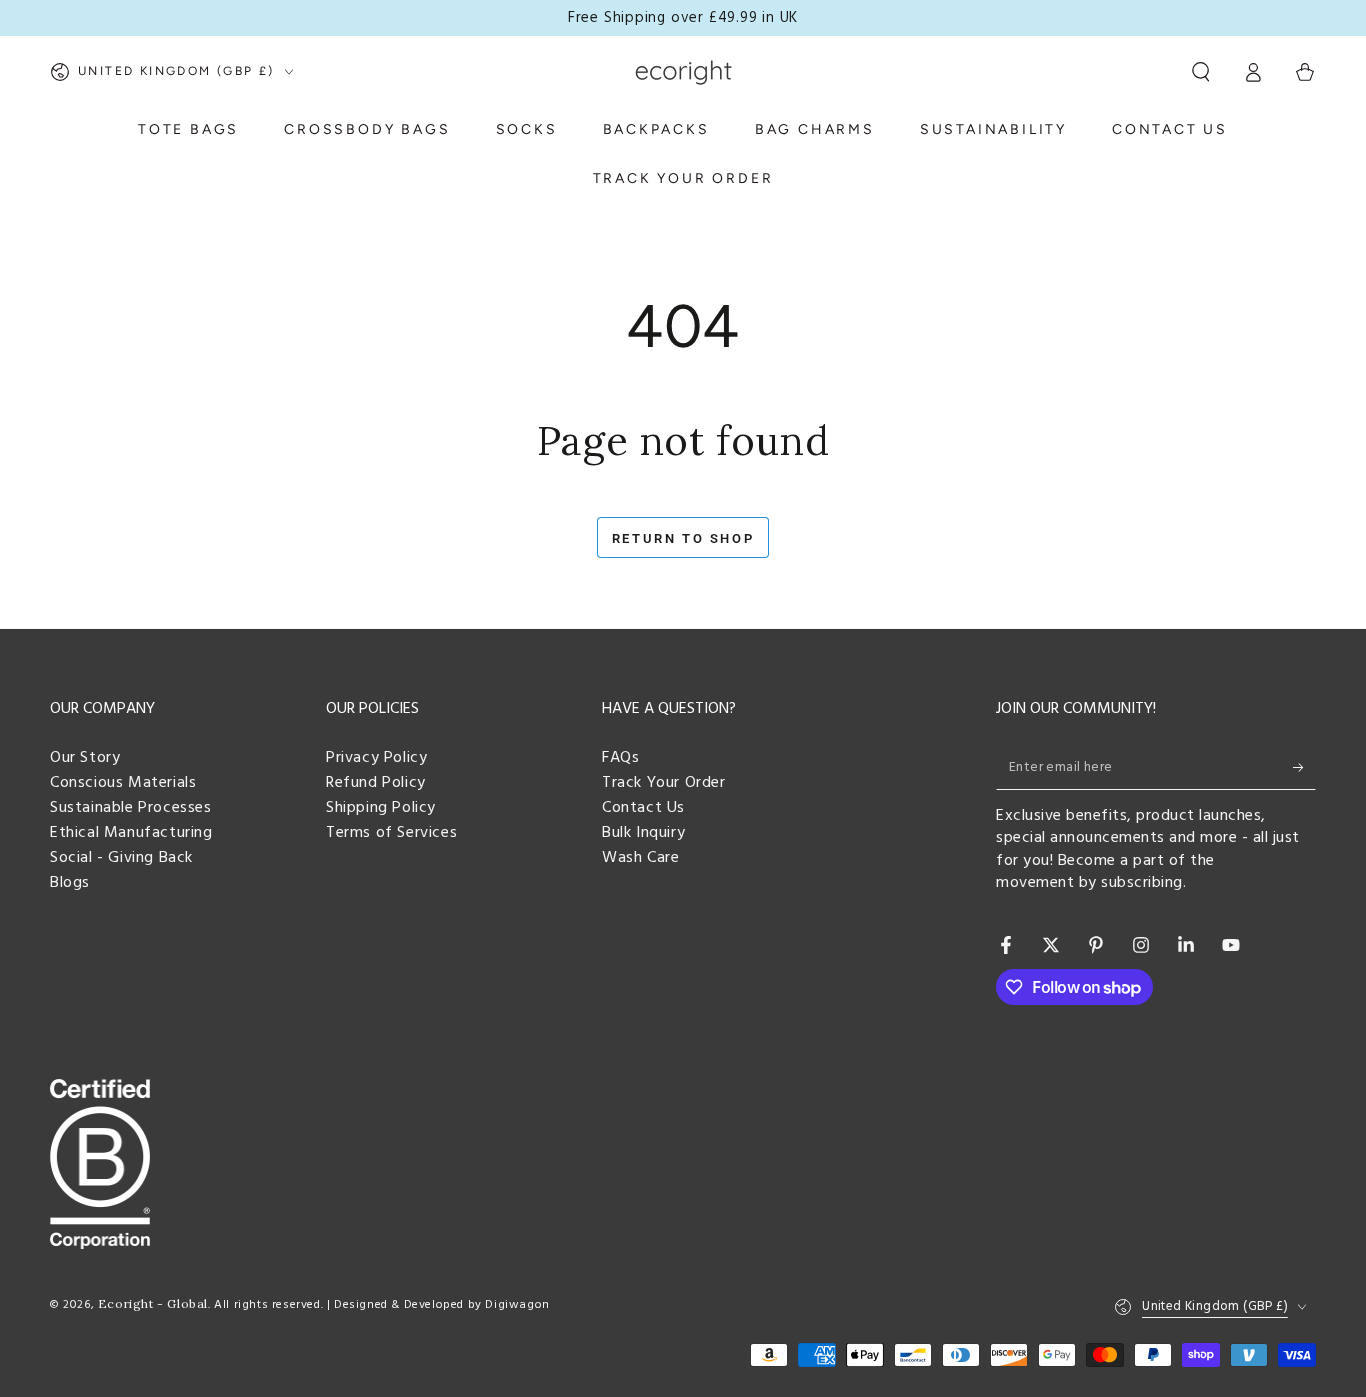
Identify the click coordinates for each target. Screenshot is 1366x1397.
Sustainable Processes (131, 808)
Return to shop (683, 538)
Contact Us (643, 808)
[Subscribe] (1304, 767)
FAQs (620, 758)
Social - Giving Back (121, 858)
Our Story (85, 758)
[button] (1201, 72)
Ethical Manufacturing (131, 833)
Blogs (70, 883)
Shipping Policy (381, 808)
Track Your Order (664, 783)
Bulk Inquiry (643, 833)
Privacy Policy (376, 758)
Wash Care (640, 858)
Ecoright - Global (153, 1303)
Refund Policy (376, 783)
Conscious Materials (123, 783)
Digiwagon (517, 1305)
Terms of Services (391, 833)
